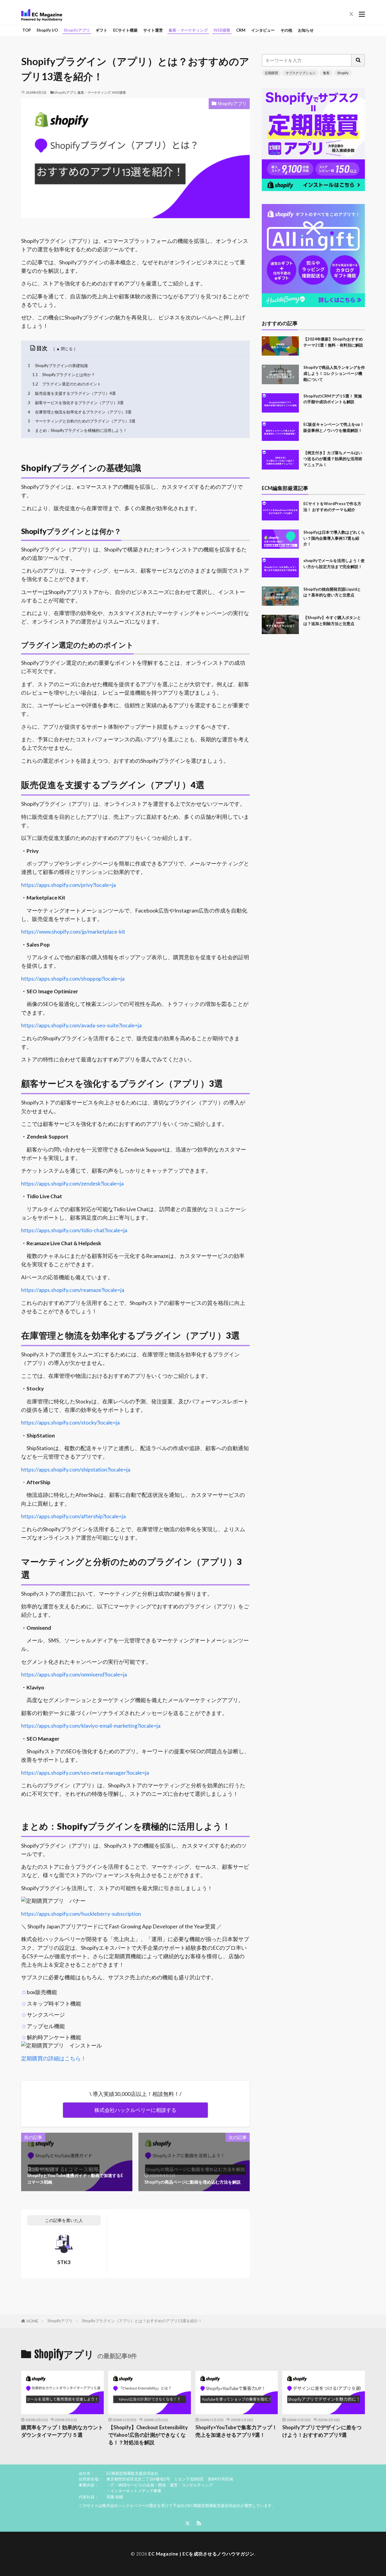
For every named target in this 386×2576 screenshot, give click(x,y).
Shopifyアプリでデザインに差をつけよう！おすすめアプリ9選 (322, 2431)
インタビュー (263, 30)
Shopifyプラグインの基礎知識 (58, 366)
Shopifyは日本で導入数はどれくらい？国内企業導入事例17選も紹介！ (334, 538)
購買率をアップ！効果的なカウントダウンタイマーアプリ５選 (62, 2431)
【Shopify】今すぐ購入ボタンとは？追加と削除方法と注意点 (332, 620)
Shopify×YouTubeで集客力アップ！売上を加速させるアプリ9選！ (236, 2431)
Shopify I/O (47, 30)
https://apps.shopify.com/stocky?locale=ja (70, 1423)
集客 (326, 73)
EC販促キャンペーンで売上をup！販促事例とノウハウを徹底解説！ (334, 427)
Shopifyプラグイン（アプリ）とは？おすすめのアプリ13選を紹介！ (142, 2321)
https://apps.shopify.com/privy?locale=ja (68, 885)
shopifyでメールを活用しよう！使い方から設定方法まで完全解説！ (334, 564)
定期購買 (271, 73)
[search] (358, 60)
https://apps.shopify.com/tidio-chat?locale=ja (74, 1230)
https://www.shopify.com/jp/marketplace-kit (73, 932)
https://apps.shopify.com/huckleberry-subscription (81, 1914)
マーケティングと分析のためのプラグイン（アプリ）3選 (82, 421)
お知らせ (306, 30)
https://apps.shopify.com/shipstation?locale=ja (76, 1470)
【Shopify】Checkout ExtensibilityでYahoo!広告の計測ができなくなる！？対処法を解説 (148, 2435)
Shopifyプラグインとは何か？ (64, 375)
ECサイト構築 (125, 30)
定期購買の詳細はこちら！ (54, 2058)
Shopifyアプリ (77, 30)
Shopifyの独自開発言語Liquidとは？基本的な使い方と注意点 (332, 592)
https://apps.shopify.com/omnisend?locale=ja (74, 1674)
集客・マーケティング (188, 30)
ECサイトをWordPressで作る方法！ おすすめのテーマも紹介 (332, 507)
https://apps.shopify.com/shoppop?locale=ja (73, 979)
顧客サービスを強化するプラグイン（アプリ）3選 (76, 403)
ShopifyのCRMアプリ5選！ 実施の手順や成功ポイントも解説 (333, 399)
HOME (32, 2321)
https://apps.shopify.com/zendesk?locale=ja (72, 1184)
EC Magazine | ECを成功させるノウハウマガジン (201, 2554)
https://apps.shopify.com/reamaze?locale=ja (73, 1290)
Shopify (343, 73)
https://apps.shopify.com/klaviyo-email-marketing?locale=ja (91, 1726)
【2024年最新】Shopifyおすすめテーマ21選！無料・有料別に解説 (333, 342)
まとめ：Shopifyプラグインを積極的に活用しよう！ (78, 430)
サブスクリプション (301, 73)
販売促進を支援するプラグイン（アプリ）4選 (72, 393)
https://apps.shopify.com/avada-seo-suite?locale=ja (81, 1025)
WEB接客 (222, 30)
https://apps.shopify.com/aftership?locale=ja (73, 1516)
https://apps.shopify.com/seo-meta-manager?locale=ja (85, 1773)
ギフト (101, 30)
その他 (286, 30)
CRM (241, 30)
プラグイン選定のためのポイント (67, 384)
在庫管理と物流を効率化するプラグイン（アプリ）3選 (80, 412)
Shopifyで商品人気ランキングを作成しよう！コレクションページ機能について (334, 373)
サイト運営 (153, 30)
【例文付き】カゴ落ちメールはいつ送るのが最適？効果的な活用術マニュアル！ (333, 459)
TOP (27, 30)
